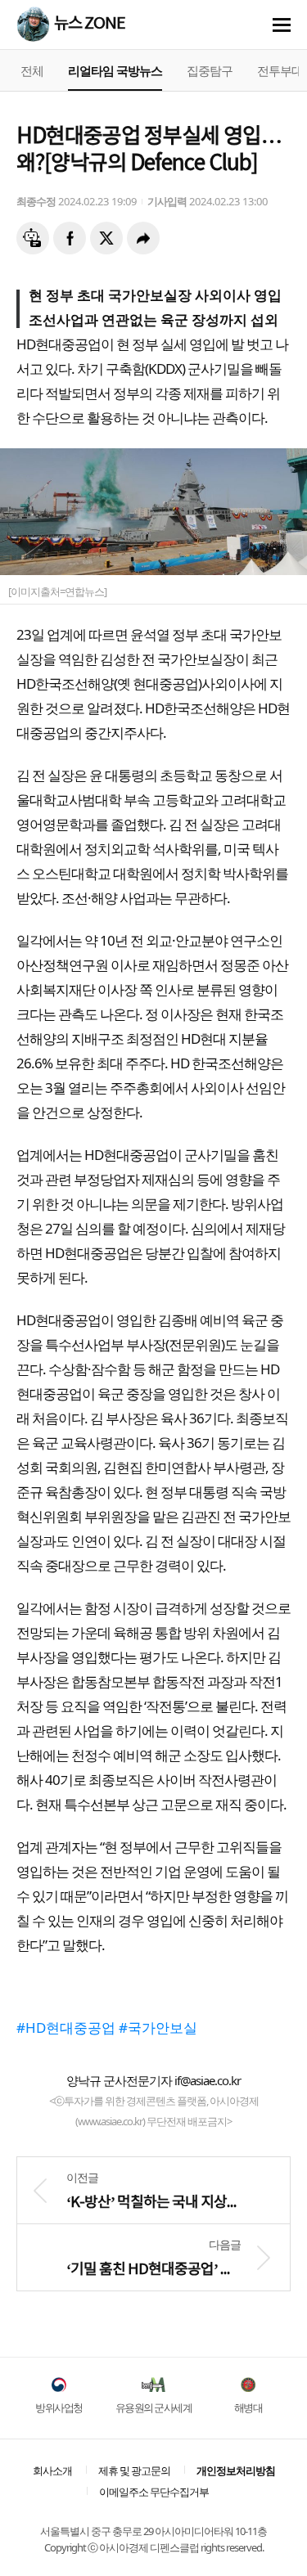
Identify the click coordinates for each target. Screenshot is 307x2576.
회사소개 (52, 2470)
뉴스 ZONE (90, 24)
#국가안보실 (158, 2028)
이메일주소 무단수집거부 (154, 2492)
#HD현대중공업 (66, 2028)
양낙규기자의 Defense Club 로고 (33, 23)
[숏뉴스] (33, 238)
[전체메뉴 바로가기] (282, 25)
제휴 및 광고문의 (134, 2470)
